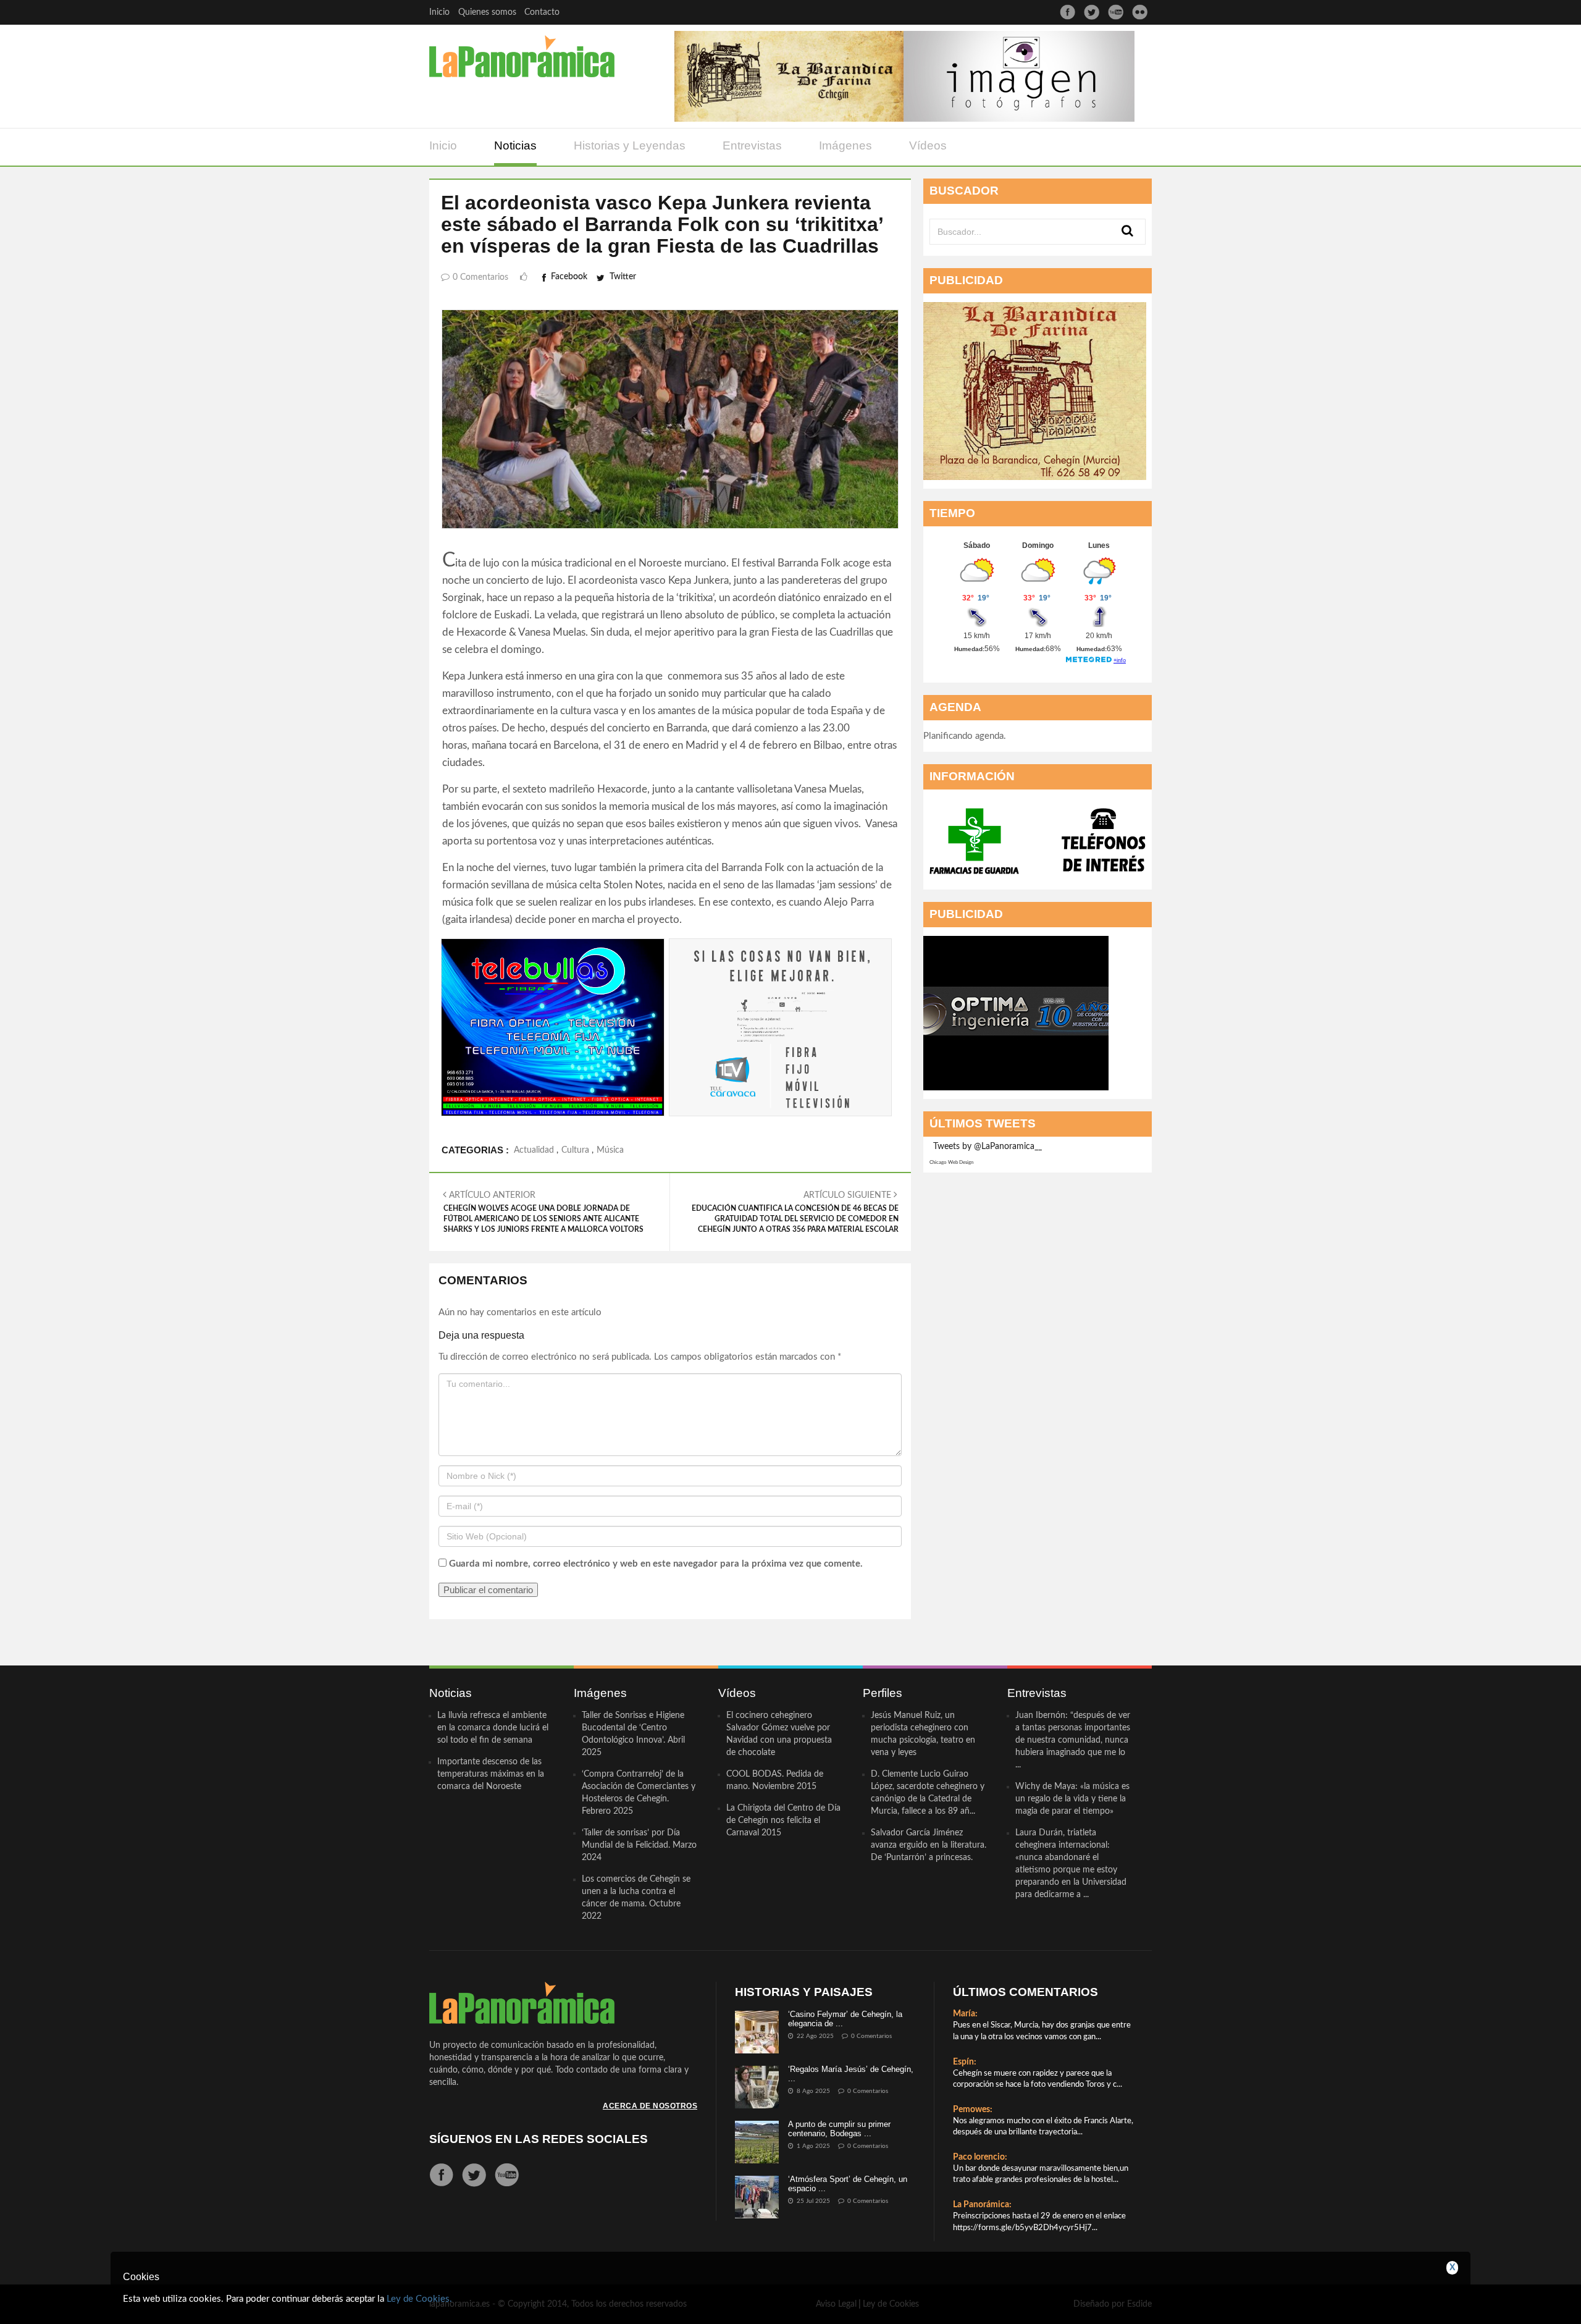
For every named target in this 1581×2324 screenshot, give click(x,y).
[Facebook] (1067, 12)
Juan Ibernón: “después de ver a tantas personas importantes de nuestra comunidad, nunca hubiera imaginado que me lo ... (1073, 1740)
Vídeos (928, 145)
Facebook (569, 277)
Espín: (965, 2062)
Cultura (575, 1150)
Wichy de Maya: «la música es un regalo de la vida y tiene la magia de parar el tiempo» (1072, 1799)
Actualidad (534, 1150)
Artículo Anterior (543, 1212)
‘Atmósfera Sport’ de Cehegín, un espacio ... (848, 2183)
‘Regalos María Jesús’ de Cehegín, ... (851, 2073)
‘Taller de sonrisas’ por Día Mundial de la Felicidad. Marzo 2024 (639, 1845)
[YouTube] (1116, 12)
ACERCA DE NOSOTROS (650, 2106)
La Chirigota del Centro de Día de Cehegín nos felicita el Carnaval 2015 (783, 1821)
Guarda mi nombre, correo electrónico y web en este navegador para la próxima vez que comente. (656, 1564)
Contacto (542, 12)
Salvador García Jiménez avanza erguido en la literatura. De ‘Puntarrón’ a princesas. (929, 1845)
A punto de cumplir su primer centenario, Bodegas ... (839, 2128)
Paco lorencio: (980, 2157)
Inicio (439, 12)
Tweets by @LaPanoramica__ (988, 1147)
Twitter (623, 277)
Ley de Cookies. (419, 2299)
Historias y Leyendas (630, 145)
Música (610, 1150)
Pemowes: (973, 2110)
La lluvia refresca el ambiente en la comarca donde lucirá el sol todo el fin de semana (493, 1728)
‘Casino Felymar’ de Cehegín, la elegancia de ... (845, 2019)
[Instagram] (1140, 12)
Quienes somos (487, 12)
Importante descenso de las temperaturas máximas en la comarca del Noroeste (491, 1774)
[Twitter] (1092, 12)
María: (965, 2014)
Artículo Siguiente (795, 1212)
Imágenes (845, 145)
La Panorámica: (982, 2205)
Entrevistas (752, 145)
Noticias (515, 145)
